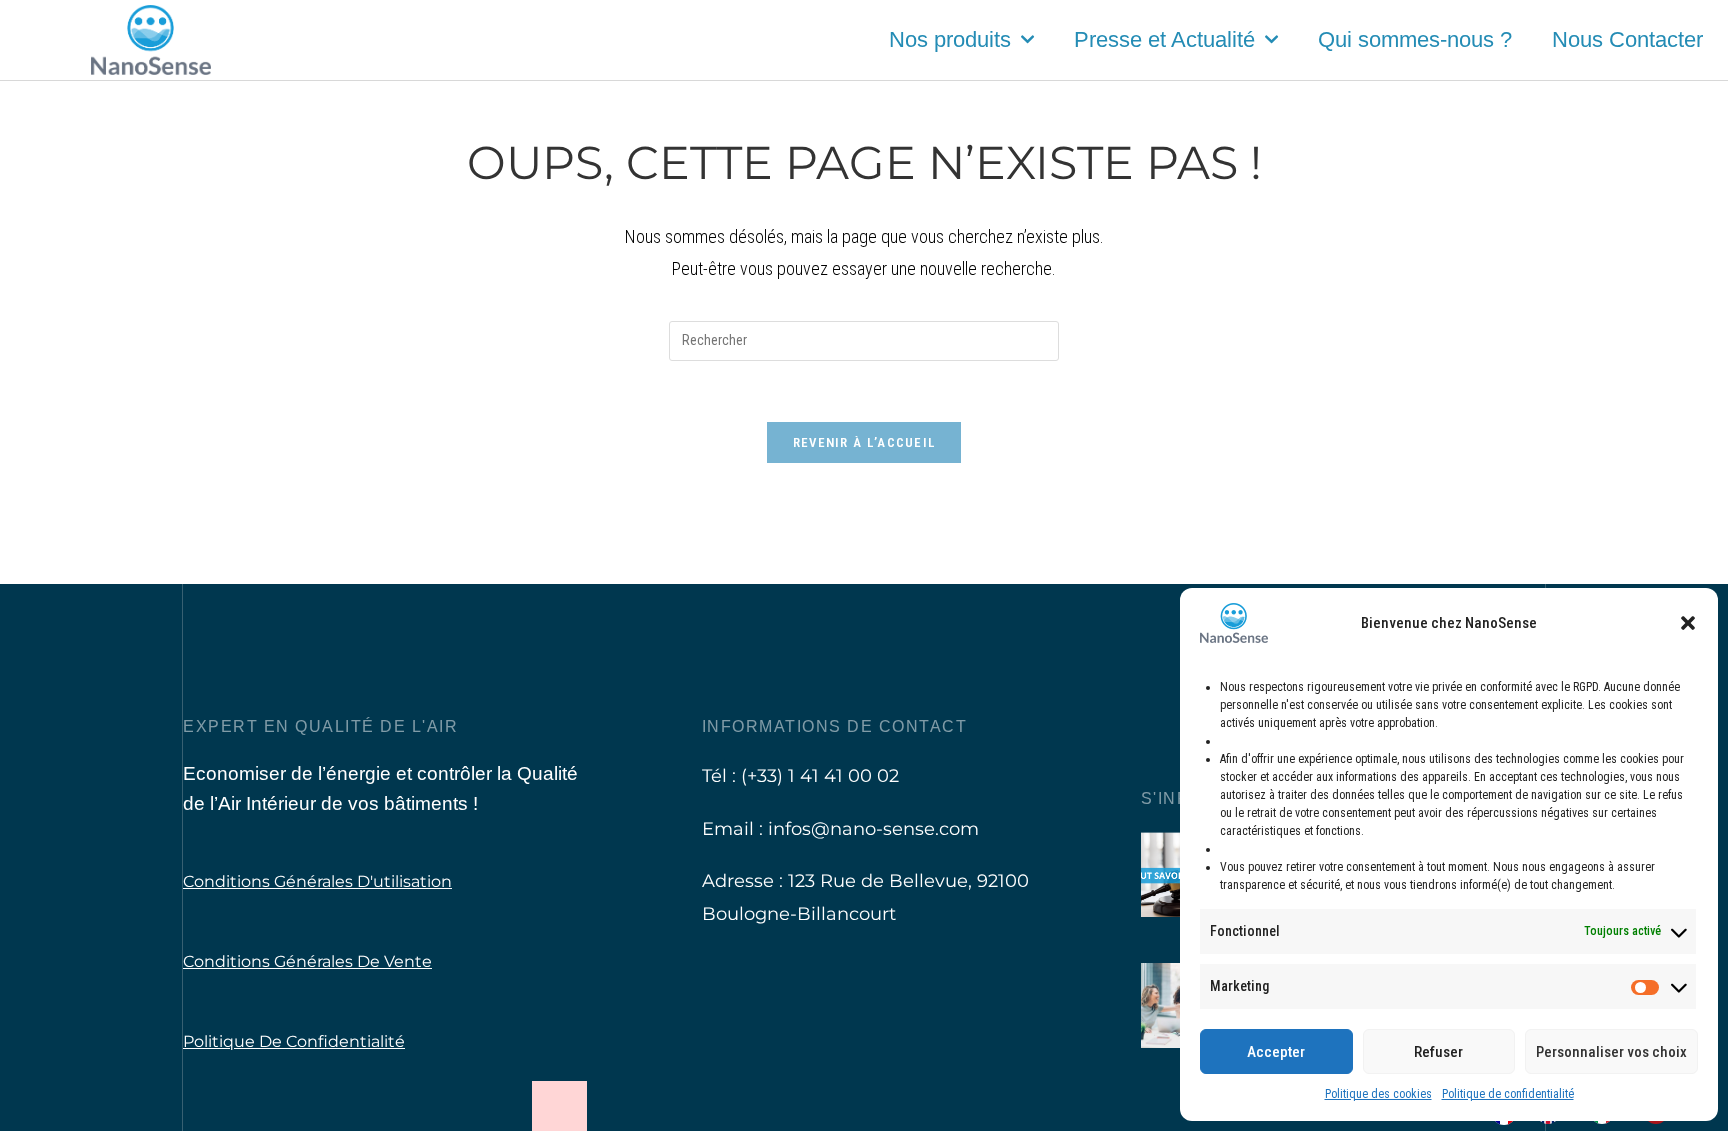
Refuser (1438, 1052)
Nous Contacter (1627, 39)
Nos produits (950, 39)
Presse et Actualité (1164, 39)
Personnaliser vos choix (1611, 1052)
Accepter (1276, 1052)
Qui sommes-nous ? (1415, 39)
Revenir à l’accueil (864, 442)
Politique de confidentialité (1508, 1094)
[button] (1688, 623)
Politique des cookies (1378, 1094)
